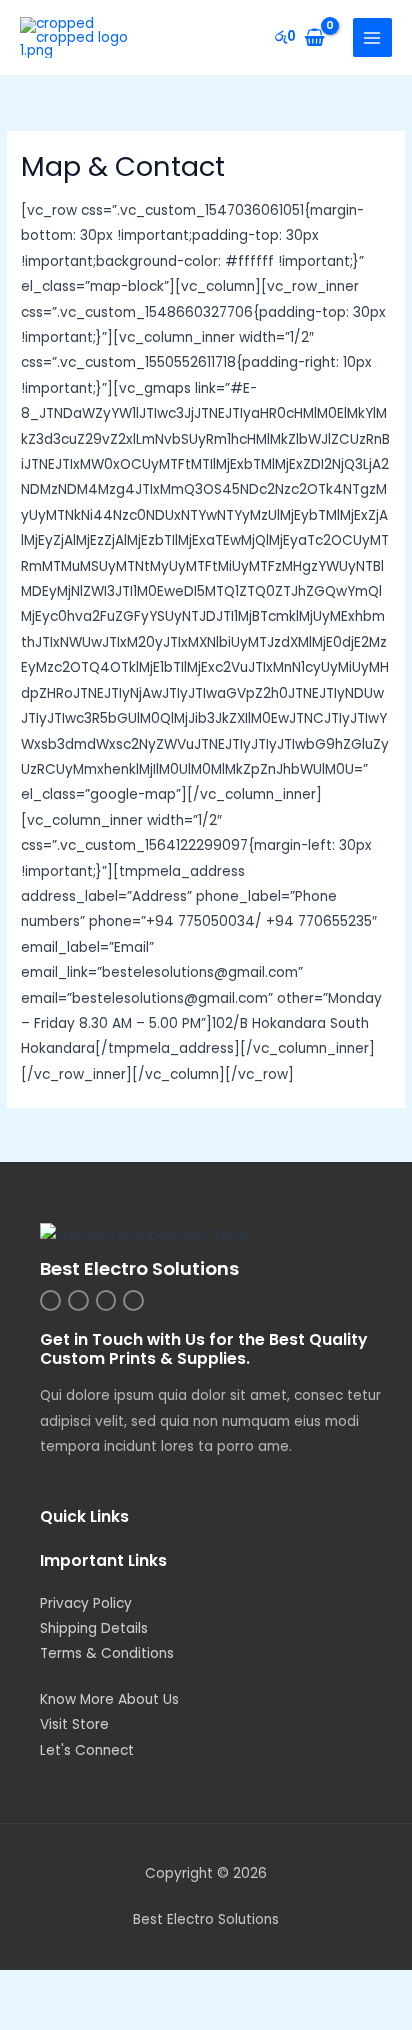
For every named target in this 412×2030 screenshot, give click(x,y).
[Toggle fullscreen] (124, 1987)
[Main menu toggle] (372, 37)
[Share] (208, 1987)
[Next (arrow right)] (124, 2017)
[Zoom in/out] (40, 1987)
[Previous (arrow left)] (40, 2017)
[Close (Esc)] (292, 1987)
